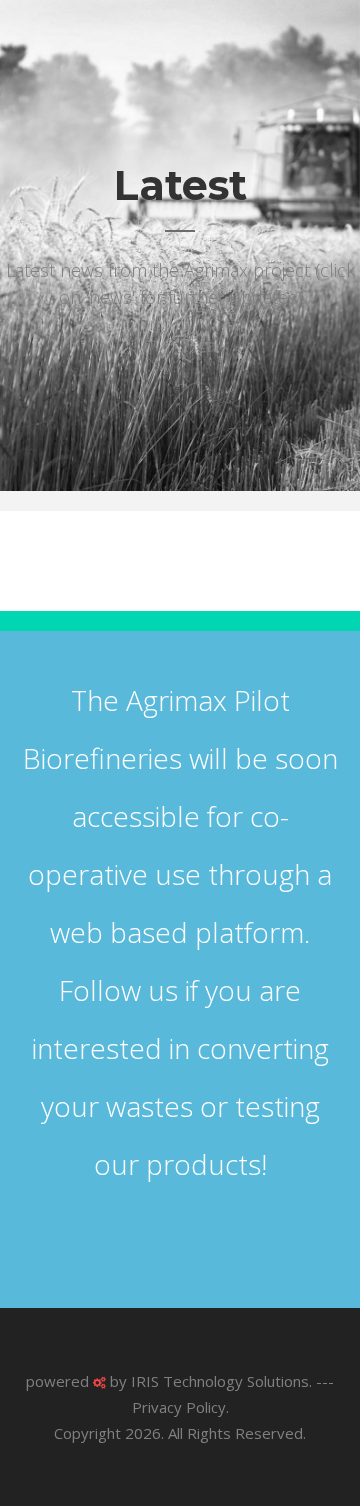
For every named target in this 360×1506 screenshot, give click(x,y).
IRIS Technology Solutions (220, 1381)
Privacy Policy (179, 1407)
